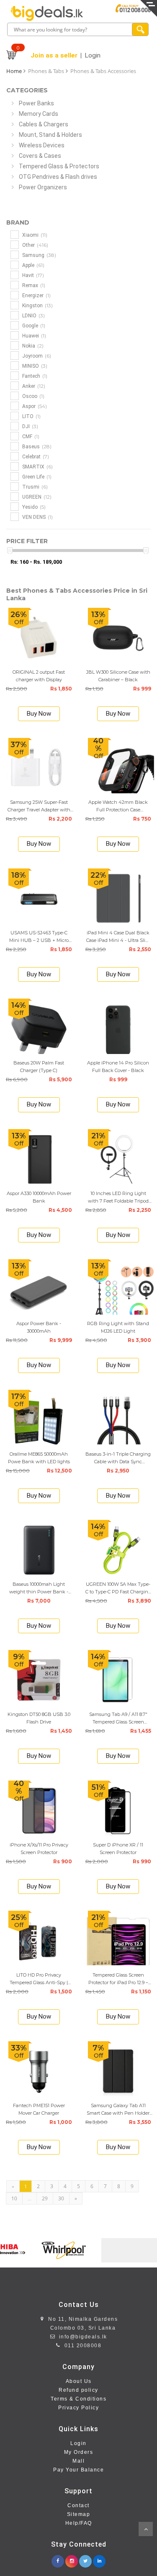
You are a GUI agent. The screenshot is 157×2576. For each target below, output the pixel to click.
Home (14, 71)
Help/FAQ (79, 2523)
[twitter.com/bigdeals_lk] (85, 2559)
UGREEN (36, 497)
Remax (33, 285)
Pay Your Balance (78, 2470)
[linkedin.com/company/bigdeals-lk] (99, 2559)
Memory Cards (39, 114)
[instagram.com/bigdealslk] (72, 2559)
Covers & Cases (40, 156)
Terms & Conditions (78, 2399)
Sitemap (79, 2514)
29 (45, 2198)
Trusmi (34, 487)
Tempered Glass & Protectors (59, 166)
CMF (30, 436)
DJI (30, 426)
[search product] (140, 29)
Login (78, 2443)
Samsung (39, 255)
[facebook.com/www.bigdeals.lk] (58, 2559)
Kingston (37, 305)
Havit (32, 275)
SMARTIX (37, 467)
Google (33, 326)
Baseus (36, 446)
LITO (31, 416)
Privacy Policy (78, 2408)
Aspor (34, 406)
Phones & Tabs (46, 71)
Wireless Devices (42, 145)
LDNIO (33, 315)
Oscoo (33, 396)
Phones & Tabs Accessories (103, 71)
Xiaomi (34, 235)
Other (35, 245)
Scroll (146, 2529)
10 (14, 2198)
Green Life (36, 477)
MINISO (34, 366)
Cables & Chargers (44, 124)
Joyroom (36, 356)
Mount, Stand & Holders (50, 135)
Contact (78, 2505)
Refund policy (78, 2390)
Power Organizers (43, 187)
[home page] (47, 13)
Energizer (36, 295)
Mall (78, 2461)
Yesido (33, 507)
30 (61, 2198)
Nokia (32, 346)
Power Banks (36, 103)
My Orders (79, 2452)
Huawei (33, 336)
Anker (33, 386)
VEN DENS (37, 517)
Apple (33, 265)
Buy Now (39, 714)
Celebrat (35, 456)
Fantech (34, 376)
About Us (79, 2381)
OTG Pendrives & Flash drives (58, 177)
